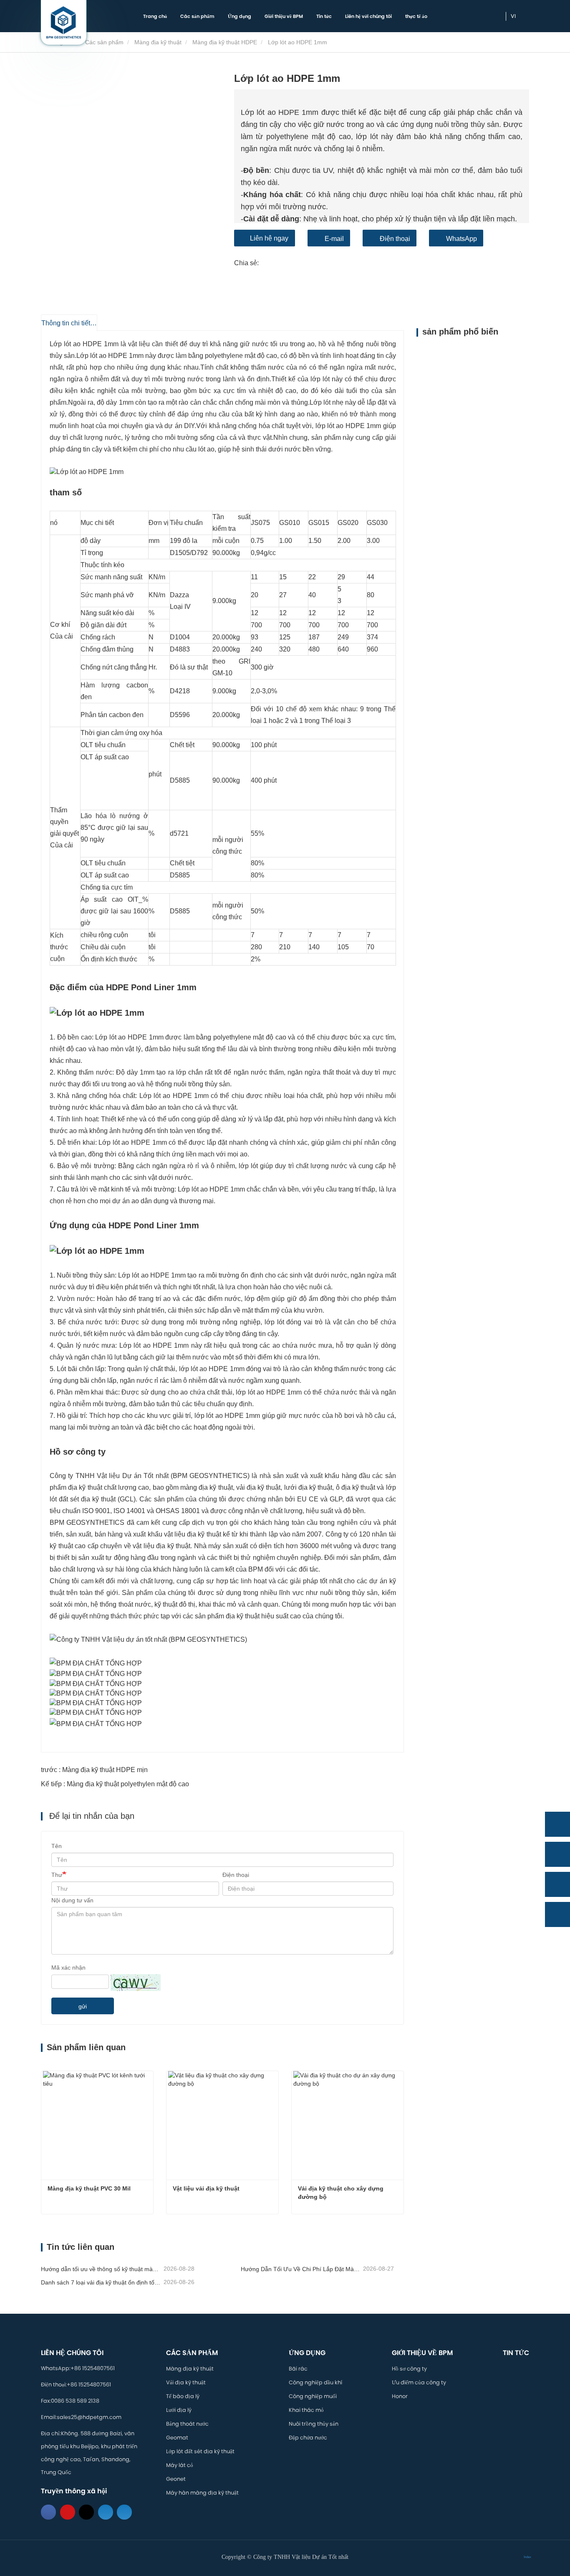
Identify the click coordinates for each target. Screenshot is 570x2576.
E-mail (334, 239)
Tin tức (324, 16)
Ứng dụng (307, 2353)
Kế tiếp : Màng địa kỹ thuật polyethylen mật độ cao (115, 1784)
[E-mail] (557, 1884)
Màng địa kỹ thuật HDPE (225, 42)
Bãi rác (298, 2369)
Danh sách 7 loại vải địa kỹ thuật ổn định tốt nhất (101, 2282)
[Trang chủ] (64, 22)
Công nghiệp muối (313, 2396)
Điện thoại (395, 239)
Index (527, 2557)
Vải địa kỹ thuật (186, 2382)
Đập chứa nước (308, 2438)
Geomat (177, 2438)
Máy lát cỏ (180, 2465)
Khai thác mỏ (306, 2410)
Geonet (176, 2479)
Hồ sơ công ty (409, 2369)
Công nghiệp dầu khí (315, 2382)
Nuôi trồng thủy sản (314, 2424)
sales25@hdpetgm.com (89, 2417)
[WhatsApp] (557, 1824)
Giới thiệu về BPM (422, 2353)
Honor (400, 2396)
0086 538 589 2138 (75, 2401)
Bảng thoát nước (187, 2424)
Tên (57, 1846)
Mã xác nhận (68, 1967)
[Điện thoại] (557, 1854)
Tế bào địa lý (183, 2396)
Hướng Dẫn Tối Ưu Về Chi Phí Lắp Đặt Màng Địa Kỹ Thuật (301, 2269)
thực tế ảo (416, 16)
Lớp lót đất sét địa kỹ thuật (200, 2451)
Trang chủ (155, 16)
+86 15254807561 (93, 2368)
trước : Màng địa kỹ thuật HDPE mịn (94, 1770)
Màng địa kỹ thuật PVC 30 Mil (89, 2188)
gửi (83, 2006)
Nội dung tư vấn (72, 1900)
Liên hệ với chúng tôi (368, 16)
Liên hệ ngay (269, 238)
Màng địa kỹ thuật (158, 42)
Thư (57, 1875)
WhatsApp (462, 239)
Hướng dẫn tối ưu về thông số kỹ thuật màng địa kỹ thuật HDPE (101, 2269)
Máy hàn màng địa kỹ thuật (202, 2493)
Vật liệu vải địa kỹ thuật (206, 2188)
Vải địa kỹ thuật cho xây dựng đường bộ (342, 2193)
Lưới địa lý (179, 2410)
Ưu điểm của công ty (419, 2382)
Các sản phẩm (104, 42)
